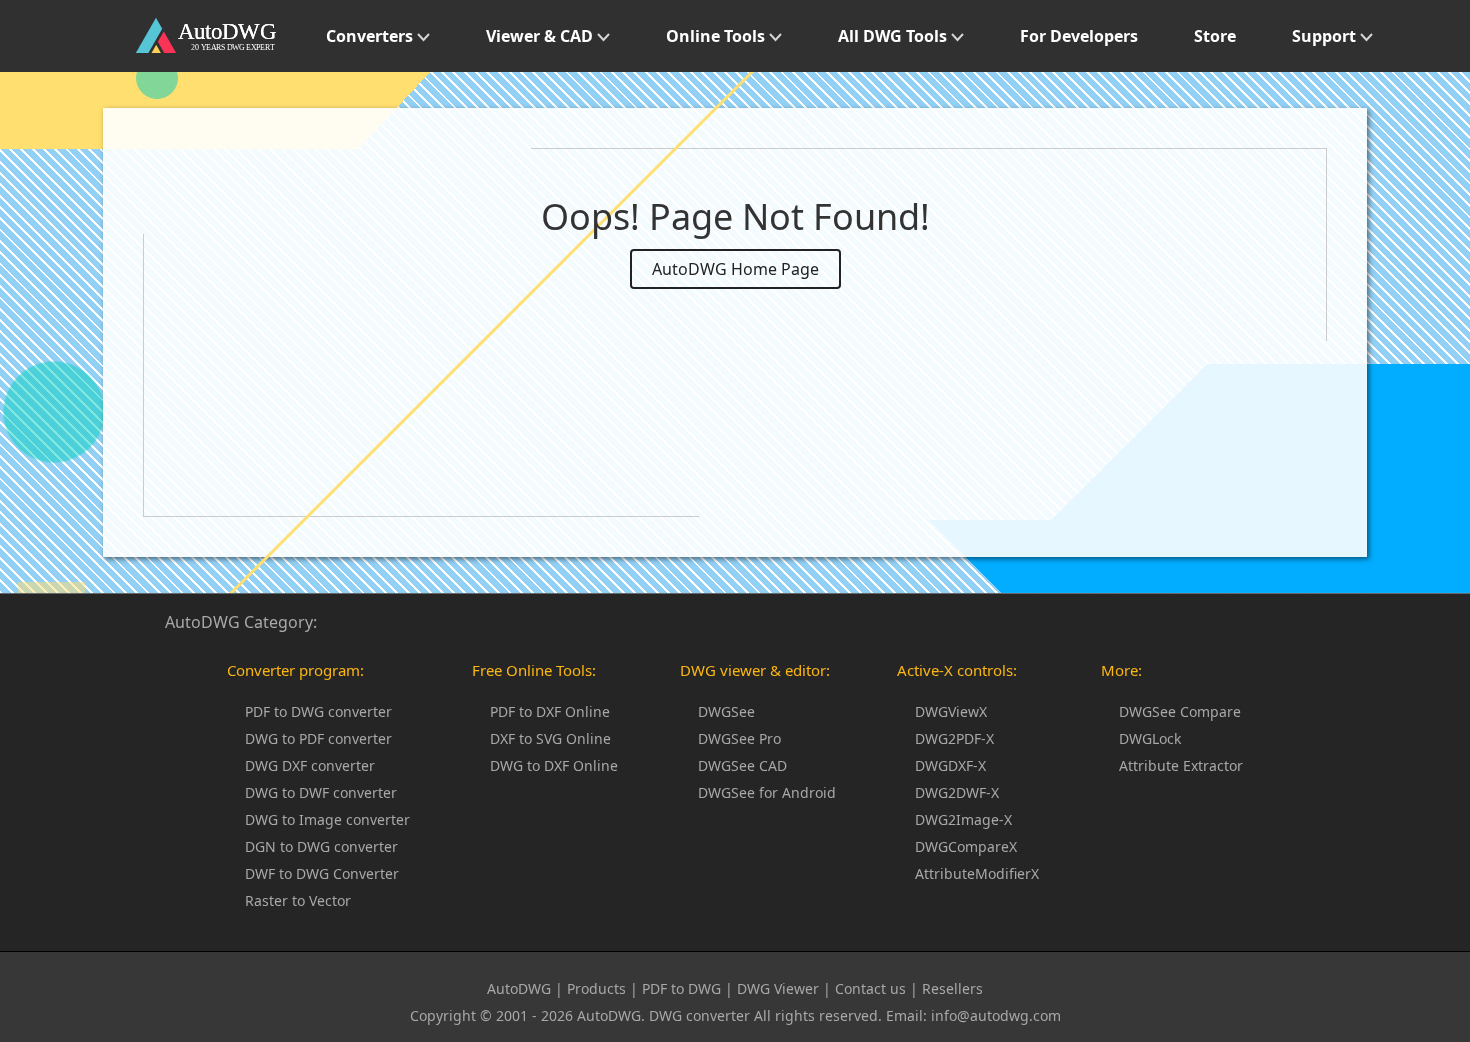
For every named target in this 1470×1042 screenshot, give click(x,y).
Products (596, 988)
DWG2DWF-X (957, 792)
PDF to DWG (681, 988)
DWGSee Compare (1180, 711)
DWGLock (1150, 738)
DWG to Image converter (327, 819)
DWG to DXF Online (554, 765)
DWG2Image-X (963, 819)
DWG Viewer (778, 988)
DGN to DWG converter (321, 846)
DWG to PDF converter (318, 738)
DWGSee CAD (742, 765)
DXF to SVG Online (550, 738)
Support (1326, 36)
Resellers (952, 988)
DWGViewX (951, 711)
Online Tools (717, 36)
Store (1215, 36)
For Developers (1079, 36)
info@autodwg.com (996, 1015)
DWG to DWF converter (321, 792)
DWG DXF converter (310, 765)
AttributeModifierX (977, 873)
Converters (371, 36)
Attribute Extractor (1181, 765)
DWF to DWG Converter (322, 873)
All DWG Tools (894, 36)
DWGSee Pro (739, 738)
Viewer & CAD (541, 36)
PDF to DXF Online (550, 711)
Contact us (870, 988)
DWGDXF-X (950, 765)
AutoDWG (519, 988)
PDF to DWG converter (318, 711)
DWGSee (726, 711)
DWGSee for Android (767, 792)
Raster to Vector (298, 900)
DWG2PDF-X (954, 738)
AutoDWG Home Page (735, 269)
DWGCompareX (966, 846)
